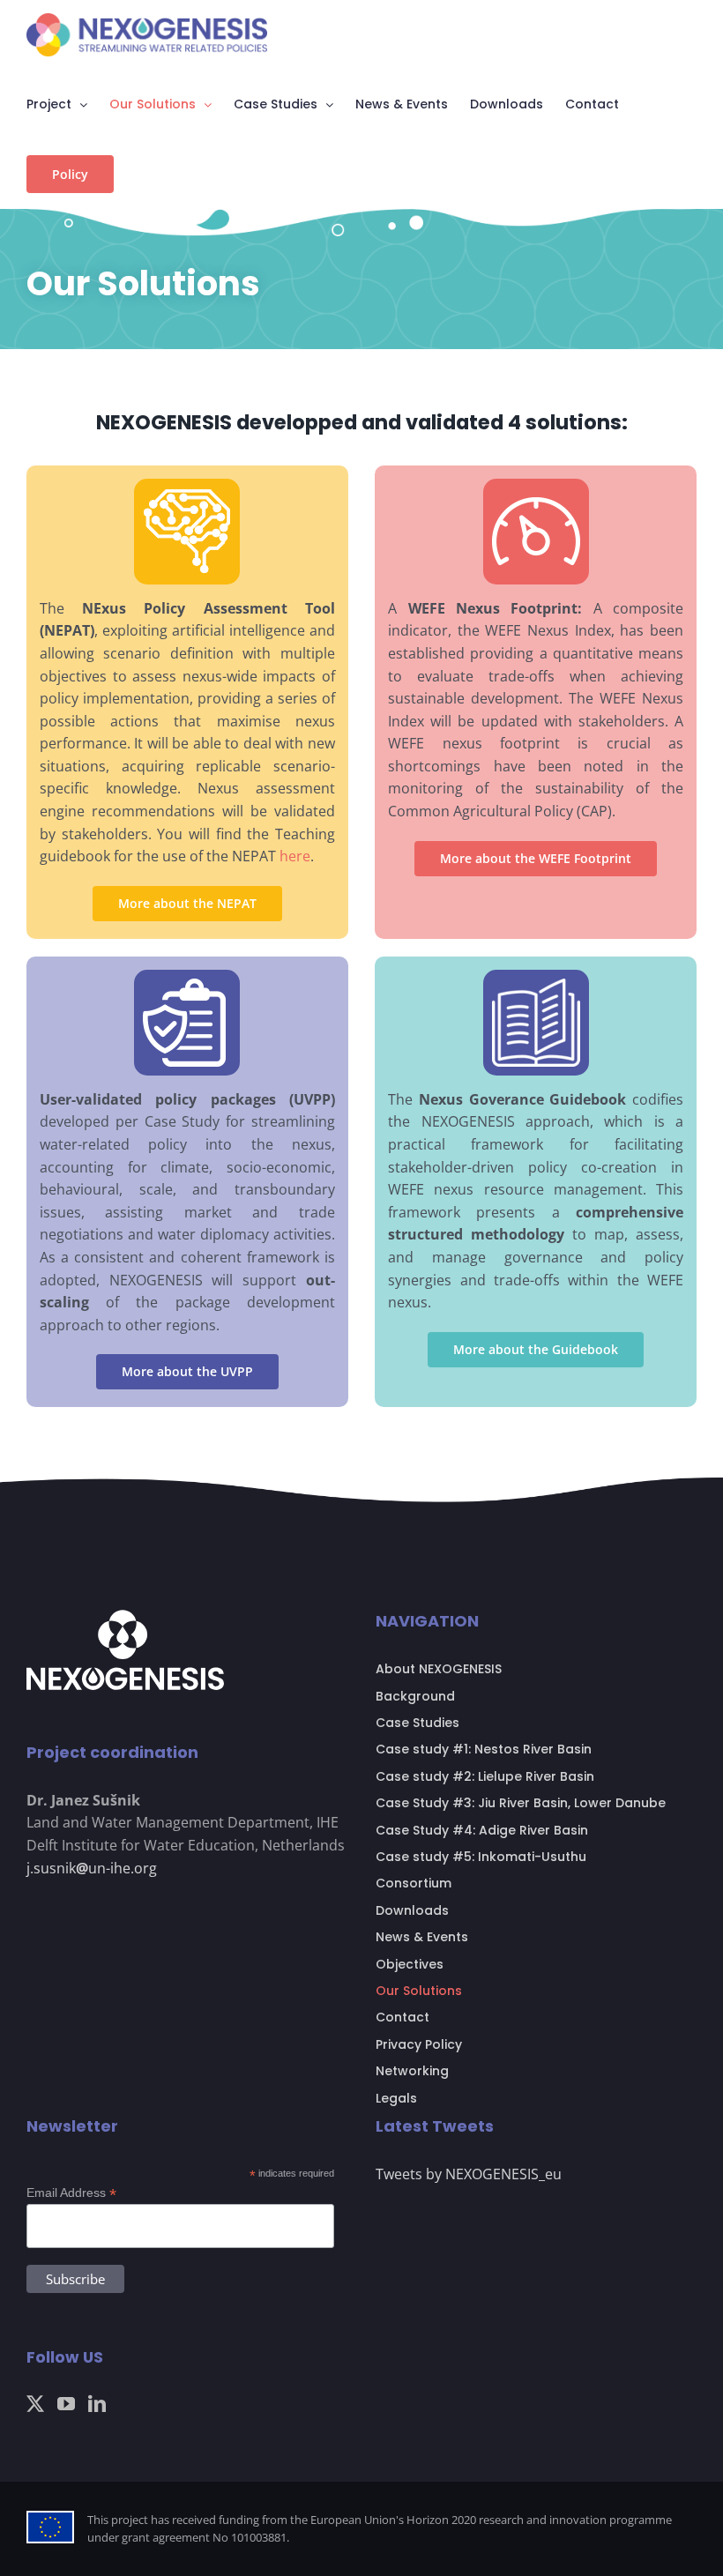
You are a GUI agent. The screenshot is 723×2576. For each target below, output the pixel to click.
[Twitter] (35, 2404)
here (295, 856)
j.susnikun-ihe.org (92, 1868)
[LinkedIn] (97, 2404)
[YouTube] (66, 2404)
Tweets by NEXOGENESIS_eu (469, 2174)
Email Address (71, 2193)
